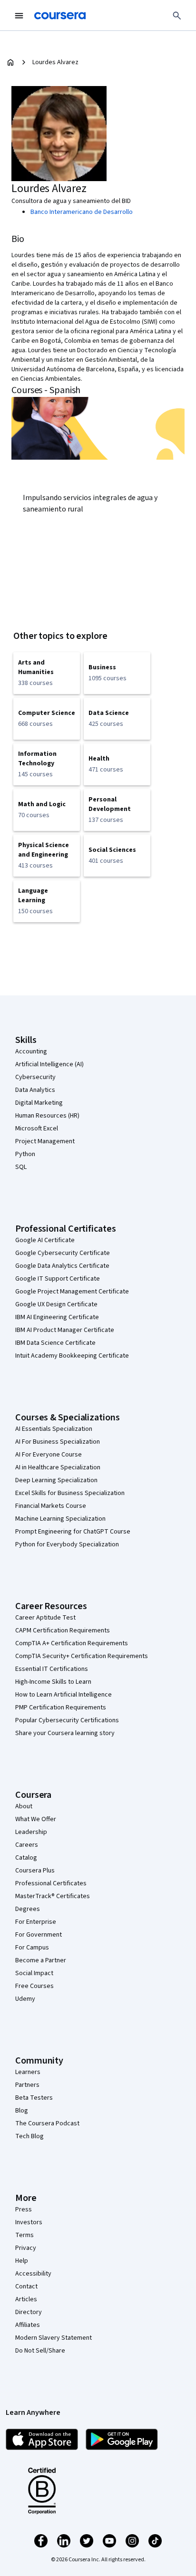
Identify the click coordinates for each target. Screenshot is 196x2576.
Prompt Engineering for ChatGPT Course (73, 1532)
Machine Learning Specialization (60, 1519)
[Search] (177, 16)
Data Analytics (35, 1090)
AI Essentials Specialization (54, 1429)
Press (24, 2209)
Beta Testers (34, 2098)
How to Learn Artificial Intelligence (64, 1695)
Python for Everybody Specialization (67, 1544)
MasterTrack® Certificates (53, 1896)
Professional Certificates (51, 1883)
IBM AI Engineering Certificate (57, 1317)
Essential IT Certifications (52, 1669)
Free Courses (34, 1986)
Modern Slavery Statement (54, 2338)
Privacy (26, 2248)
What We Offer (36, 1819)
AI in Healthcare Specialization (58, 1467)
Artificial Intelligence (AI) (49, 1064)
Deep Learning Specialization (56, 1480)
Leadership (31, 1832)
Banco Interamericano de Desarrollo (82, 212)
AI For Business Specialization (58, 1442)
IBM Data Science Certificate (55, 1343)
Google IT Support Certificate (58, 1279)
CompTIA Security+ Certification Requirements (82, 1656)
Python (25, 1154)
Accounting (31, 1052)
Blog (22, 2111)
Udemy (25, 1999)
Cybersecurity (35, 1077)
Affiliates (28, 2325)
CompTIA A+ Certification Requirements (72, 1643)
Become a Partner (41, 1960)
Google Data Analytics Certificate (62, 1266)
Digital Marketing (39, 1103)
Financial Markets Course (51, 1506)
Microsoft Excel (37, 1129)
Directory (29, 2312)
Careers (27, 1845)
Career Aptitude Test (45, 1618)
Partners (27, 2085)
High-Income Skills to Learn (53, 1682)
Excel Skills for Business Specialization (70, 1493)
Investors (29, 2222)
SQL (21, 1167)
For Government (39, 1935)
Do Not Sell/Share (40, 2351)
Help (22, 2261)
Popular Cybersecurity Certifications (67, 1720)
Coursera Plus (35, 1871)
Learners (28, 2072)
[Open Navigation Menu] (19, 16)
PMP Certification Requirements (61, 1708)
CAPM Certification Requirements (63, 1631)
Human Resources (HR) (47, 1116)
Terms (24, 2235)
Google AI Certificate (45, 1240)
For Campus (32, 1948)
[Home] (10, 62)
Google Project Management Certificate (72, 1292)
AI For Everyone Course (49, 1455)
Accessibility (33, 2274)
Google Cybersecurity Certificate (63, 1253)
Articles (26, 2299)
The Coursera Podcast (47, 2123)
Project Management (45, 1141)
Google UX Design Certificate (56, 1304)
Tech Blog (29, 2136)
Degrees (28, 1909)
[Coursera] (60, 16)
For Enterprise (36, 1922)
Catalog (26, 1858)
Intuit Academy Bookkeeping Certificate (72, 1356)
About (24, 1806)
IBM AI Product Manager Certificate (65, 1330)
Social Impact (34, 1973)
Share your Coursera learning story (65, 1733)
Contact (26, 2287)
